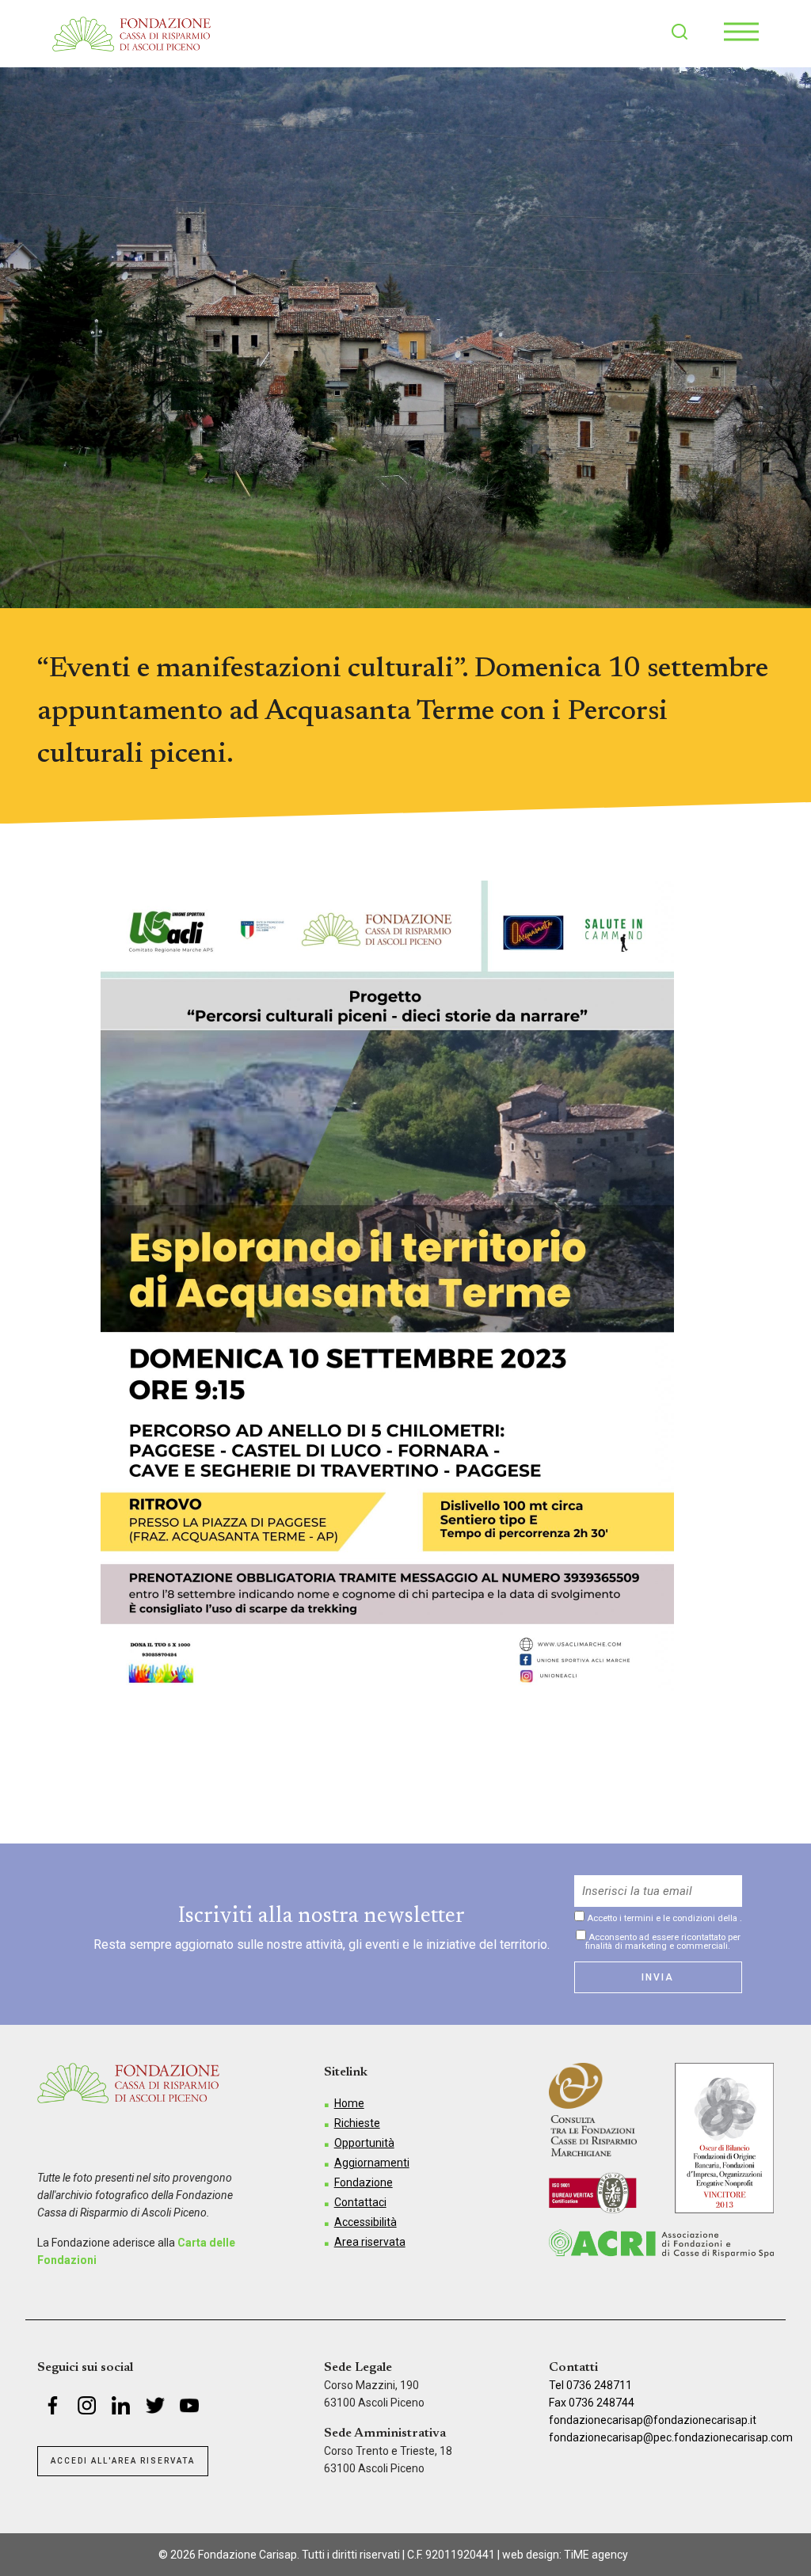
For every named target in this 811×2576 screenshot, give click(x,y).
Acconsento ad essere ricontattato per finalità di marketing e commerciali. (663, 1941)
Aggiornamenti (372, 2163)
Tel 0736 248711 (590, 2385)
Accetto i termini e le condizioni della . (663, 1918)
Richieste (357, 2123)
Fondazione (364, 2182)
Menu (741, 32)
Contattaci (360, 2202)
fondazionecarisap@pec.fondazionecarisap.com (671, 2437)
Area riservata (370, 2242)
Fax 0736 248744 (592, 2403)
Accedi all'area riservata (123, 2461)
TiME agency (596, 2555)
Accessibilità (366, 2222)
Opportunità (364, 2143)
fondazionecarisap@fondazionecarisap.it (653, 2420)
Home (349, 2103)
